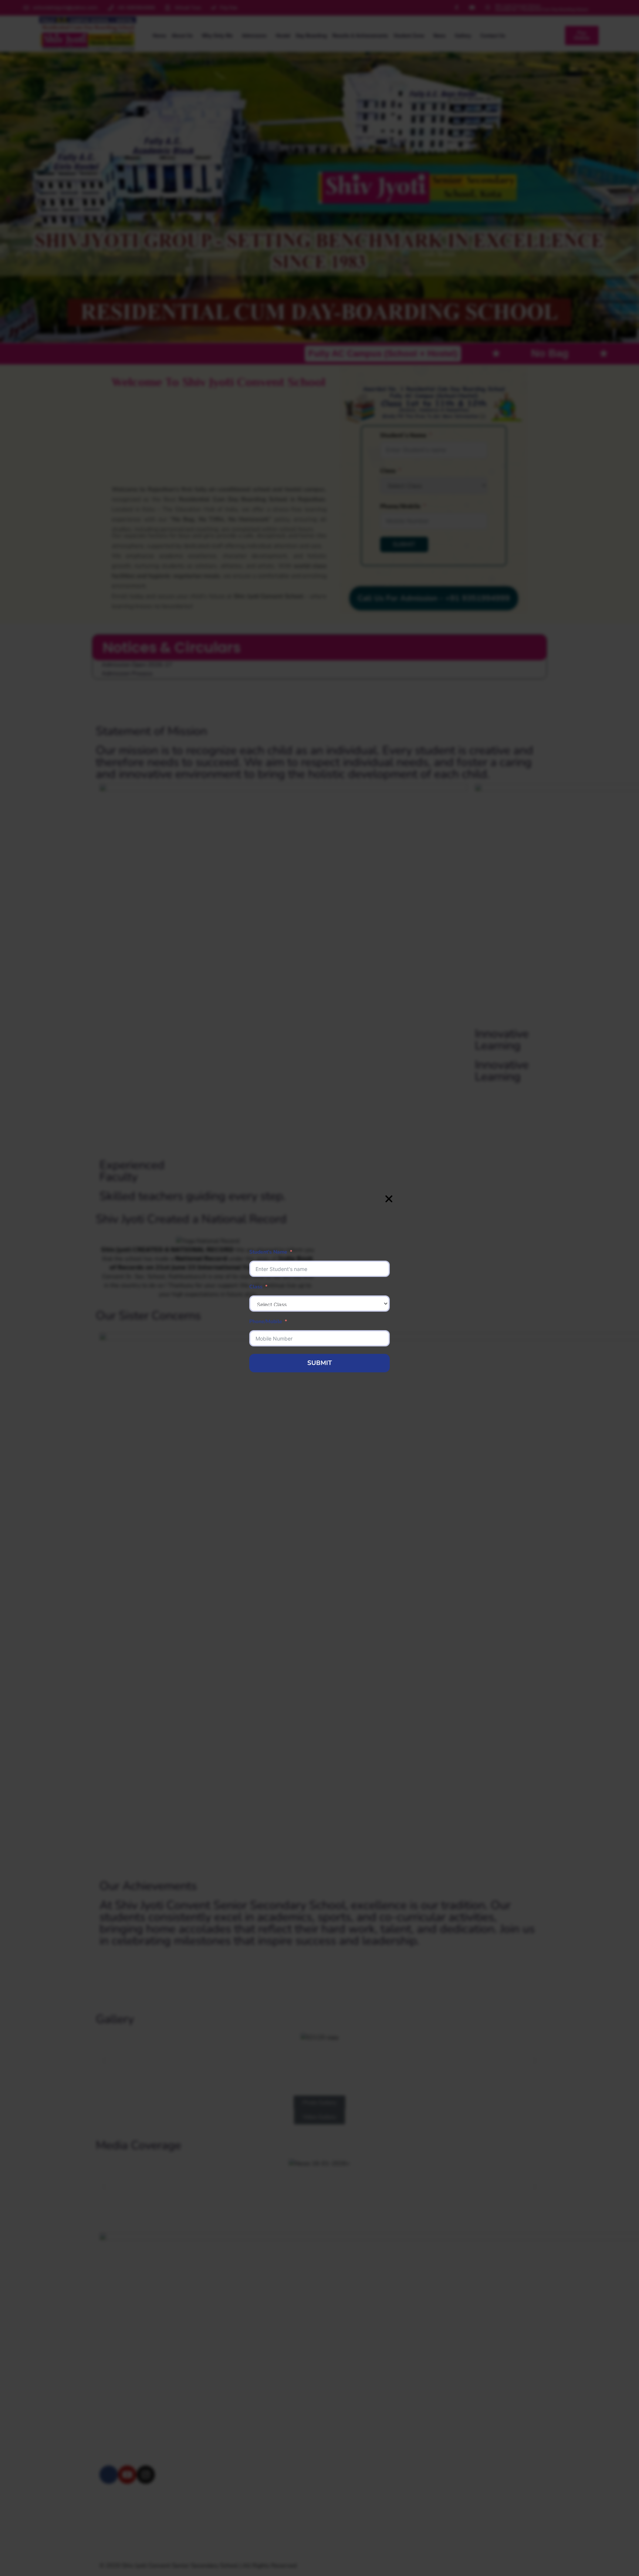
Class (256, 1287)
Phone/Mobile (266, 1321)
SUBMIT (320, 1363)
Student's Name (268, 1252)
